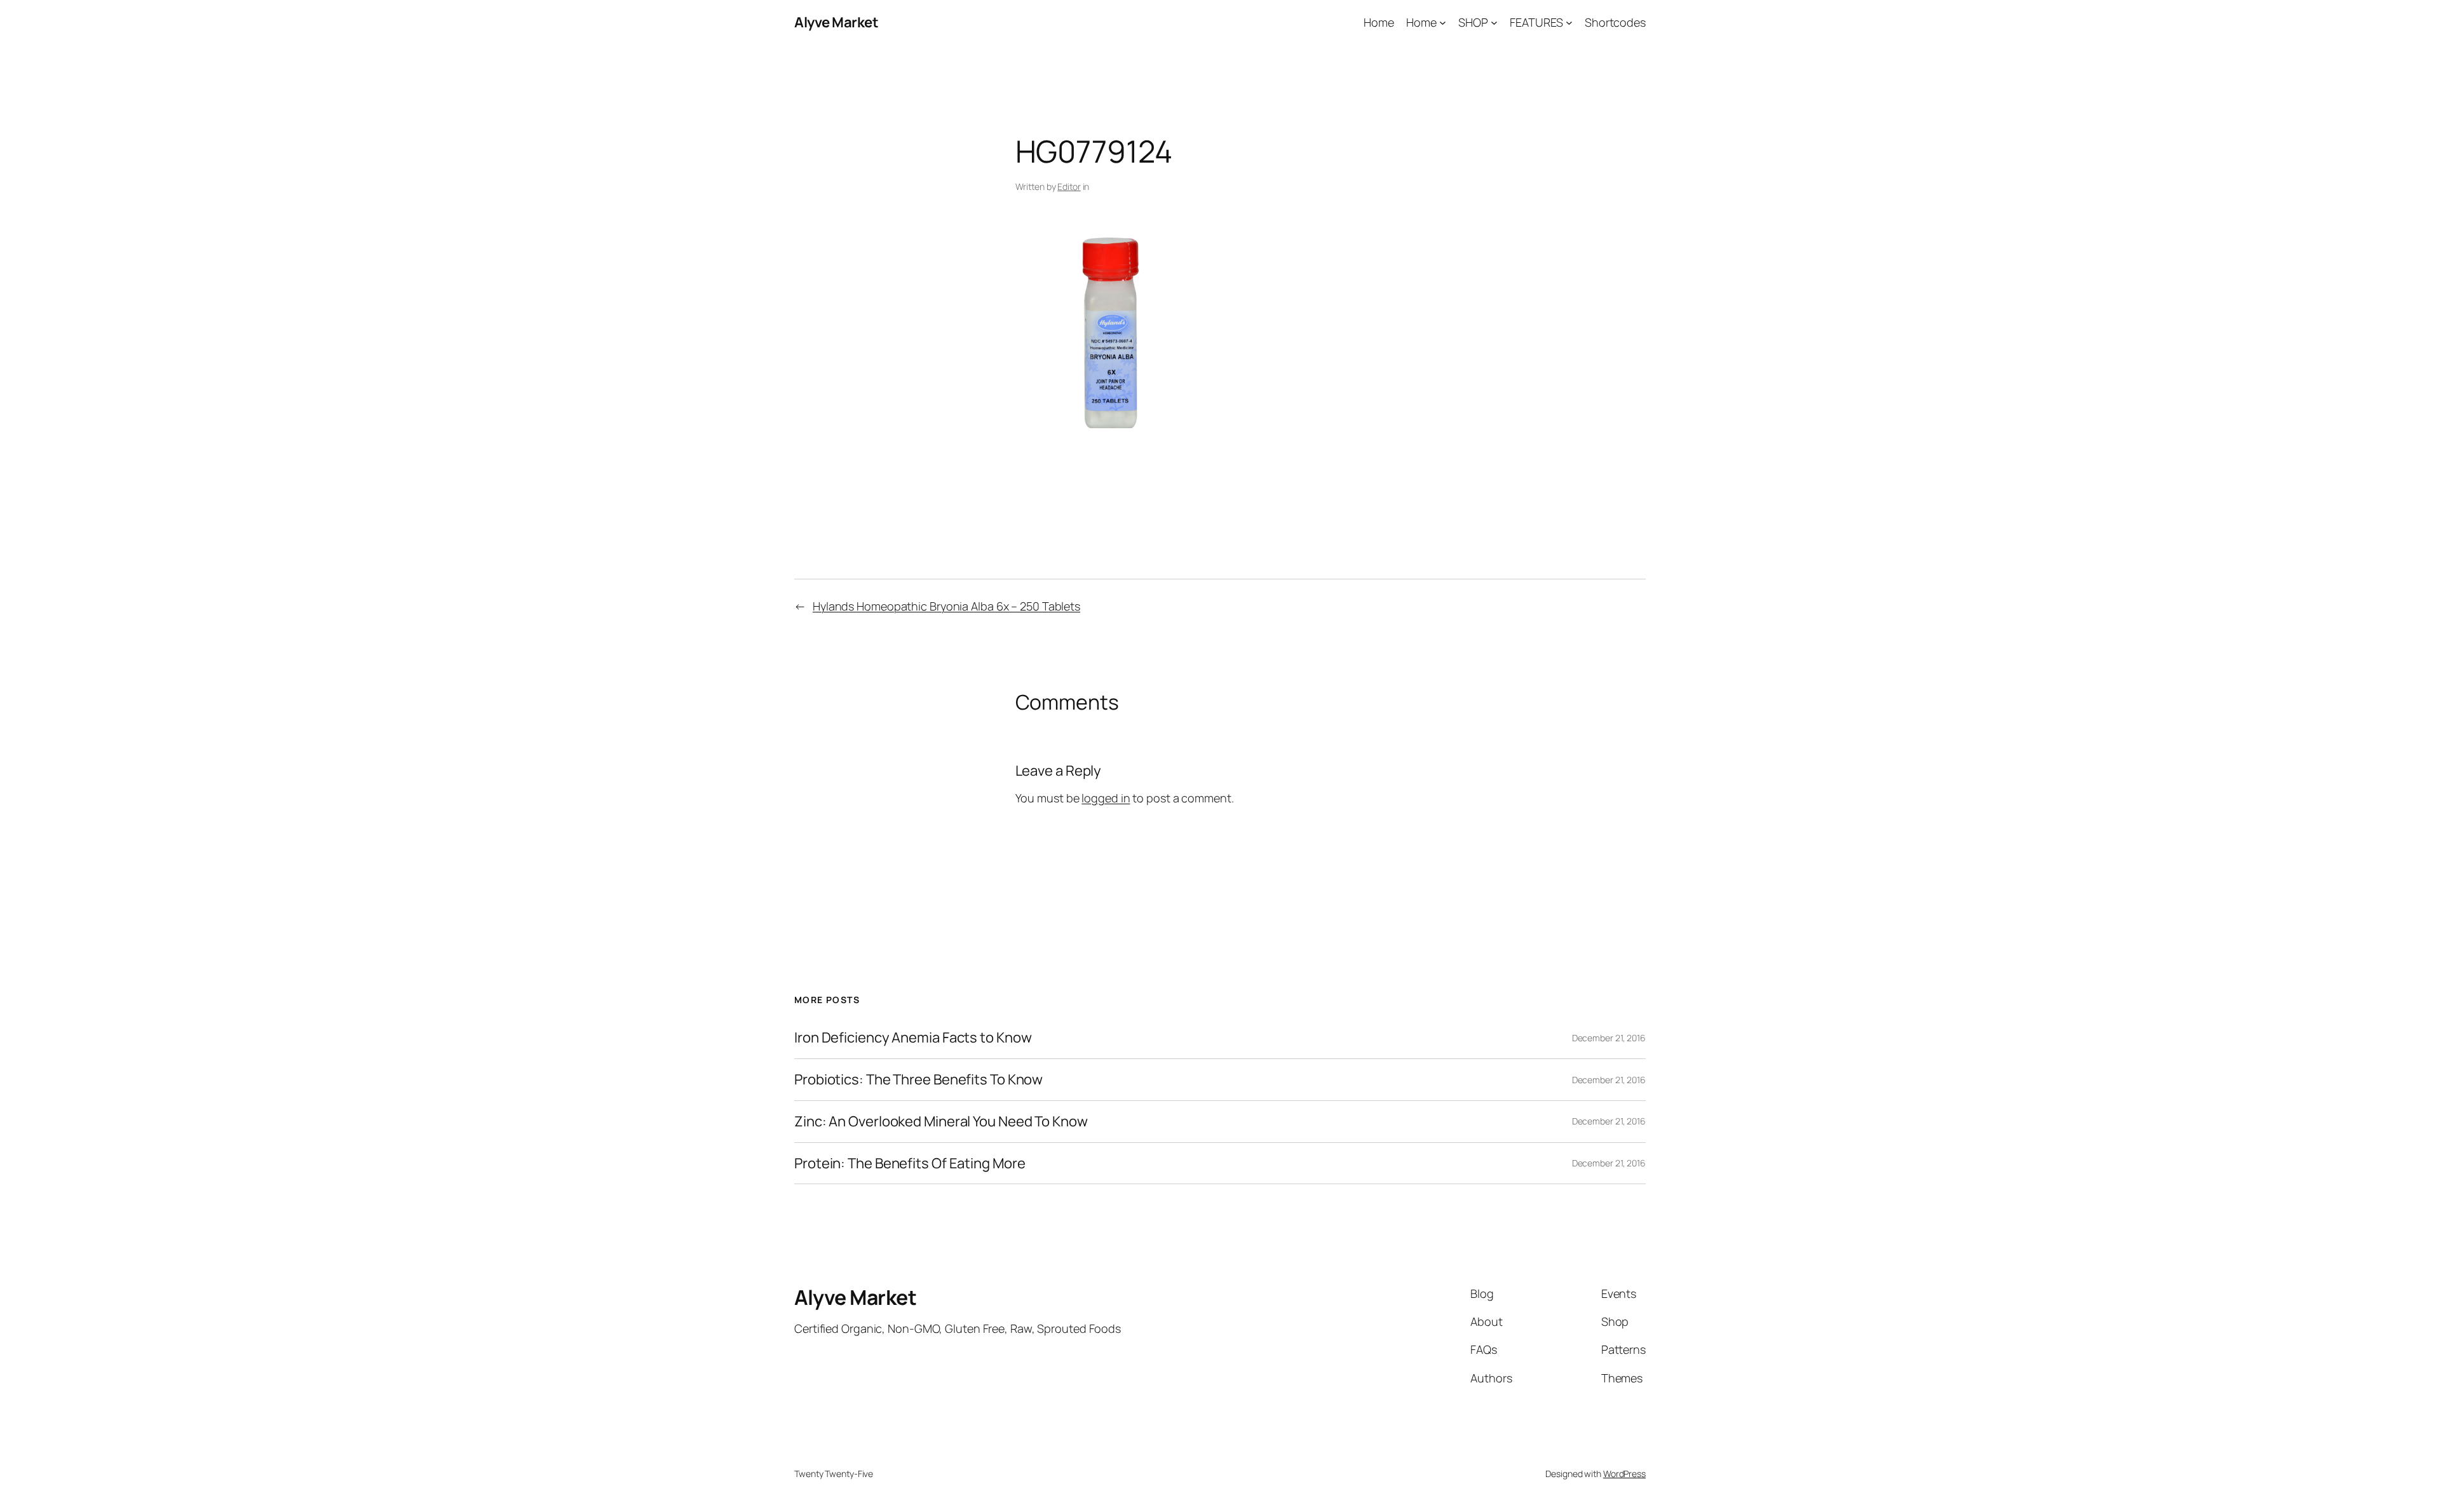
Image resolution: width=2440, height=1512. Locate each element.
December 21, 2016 (1609, 1038)
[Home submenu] (1443, 23)
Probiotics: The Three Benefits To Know (918, 1080)
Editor (1069, 186)
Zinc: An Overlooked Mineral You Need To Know (941, 1122)
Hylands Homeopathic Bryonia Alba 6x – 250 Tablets (946, 606)
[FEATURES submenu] (1569, 23)
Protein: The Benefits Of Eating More (910, 1164)
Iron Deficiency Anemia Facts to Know (913, 1038)
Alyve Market (836, 22)
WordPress (1624, 1474)
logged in (1106, 798)
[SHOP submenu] (1494, 23)
